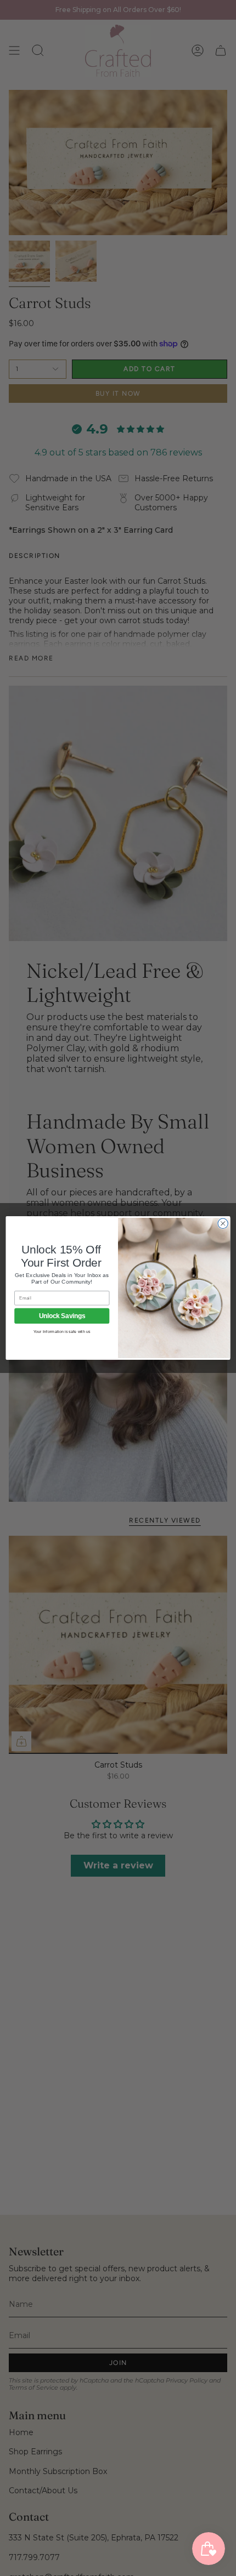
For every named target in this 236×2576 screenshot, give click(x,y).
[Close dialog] (223, 1223)
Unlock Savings (62, 1316)
